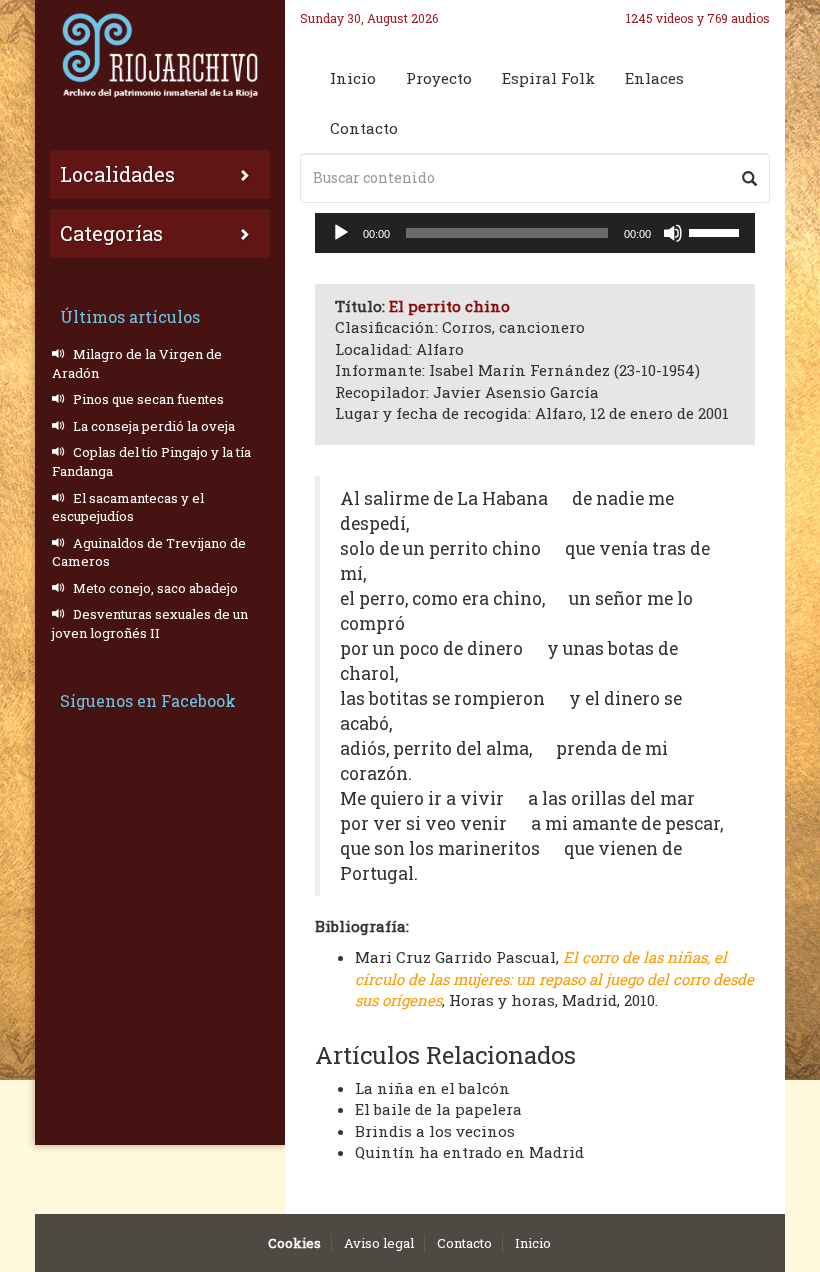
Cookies (294, 1243)
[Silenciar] (673, 233)
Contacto (364, 128)
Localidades (117, 174)
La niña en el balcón (432, 1088)
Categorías (111, 233)
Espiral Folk (548, 78)
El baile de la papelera (438, 1109)
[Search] (749, 178)
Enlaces (654, 78)
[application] (535, 233)
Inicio (353, 78)
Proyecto (439, 78)
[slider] (717, 231)
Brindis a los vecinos (435, 1131)
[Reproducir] (341, 233)
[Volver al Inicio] (160, 55)
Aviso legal (379, 1243)
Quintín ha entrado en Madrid (469, 1152)
